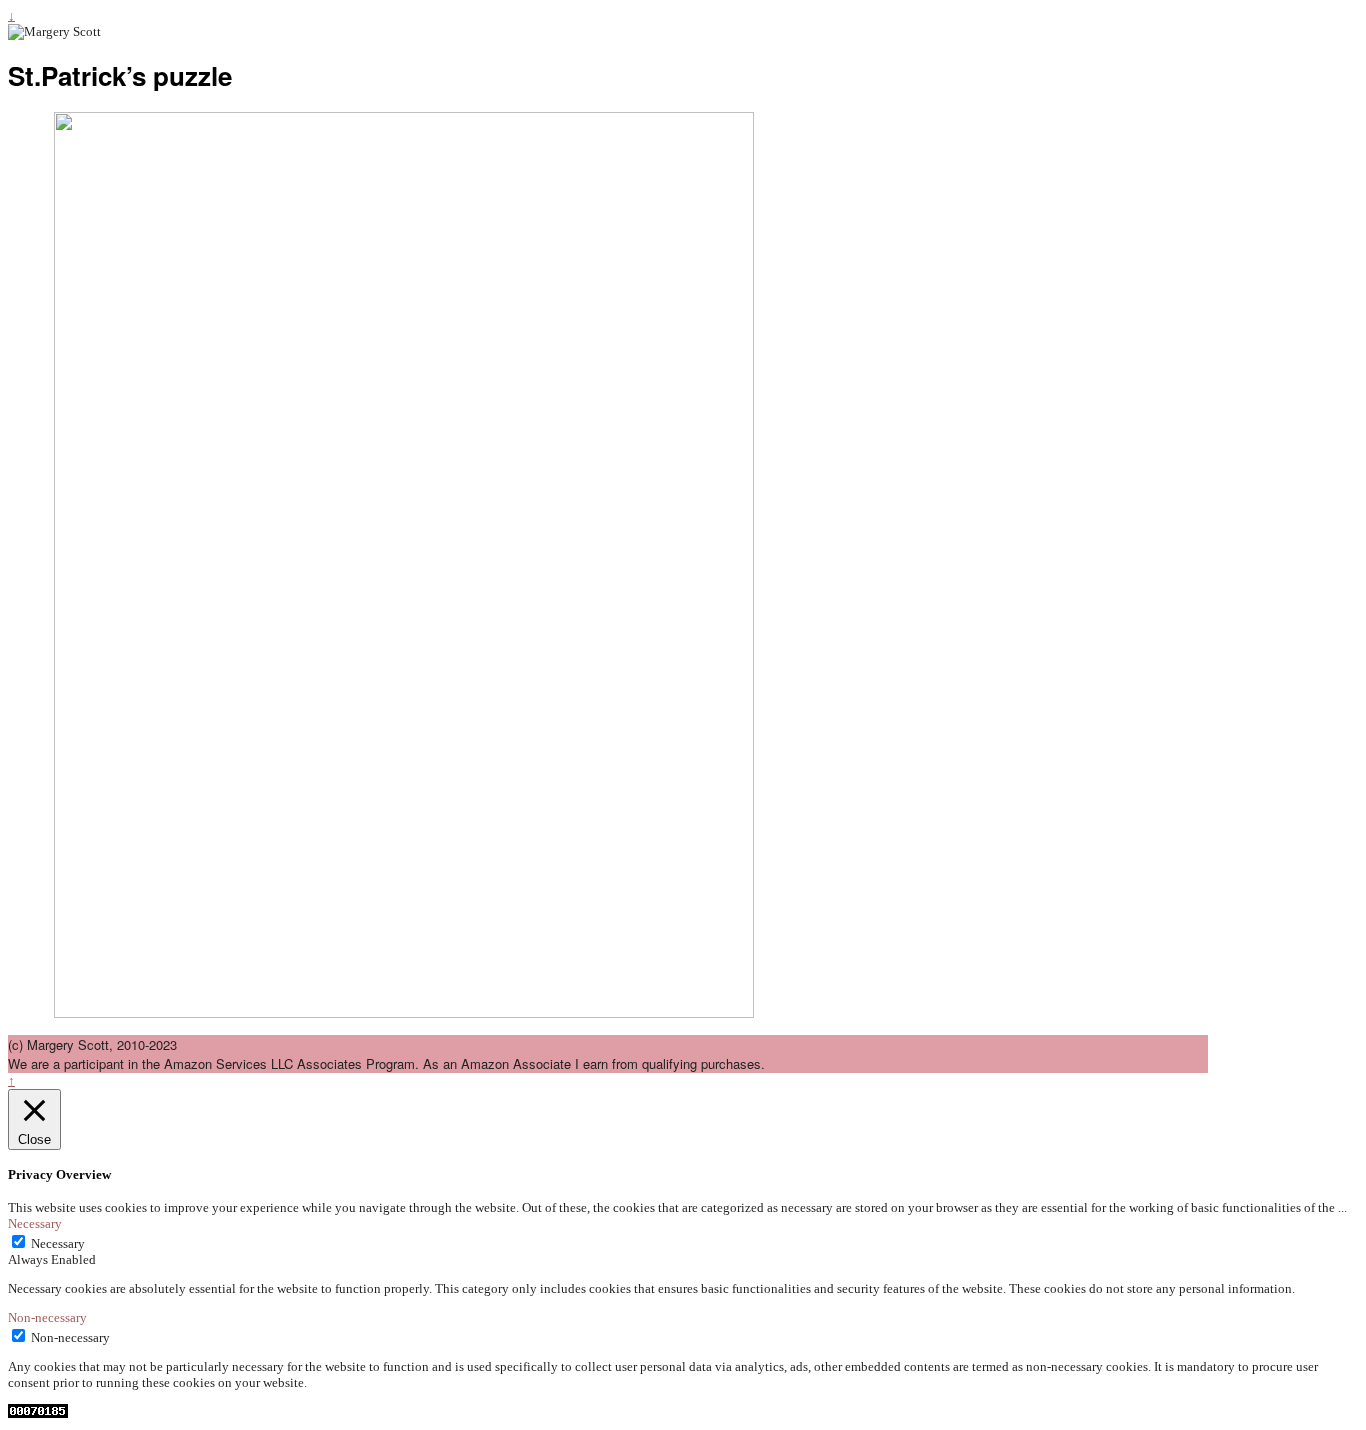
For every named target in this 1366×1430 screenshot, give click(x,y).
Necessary (58, 1243)
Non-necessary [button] (47, 1317)
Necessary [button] (35, 1223)
